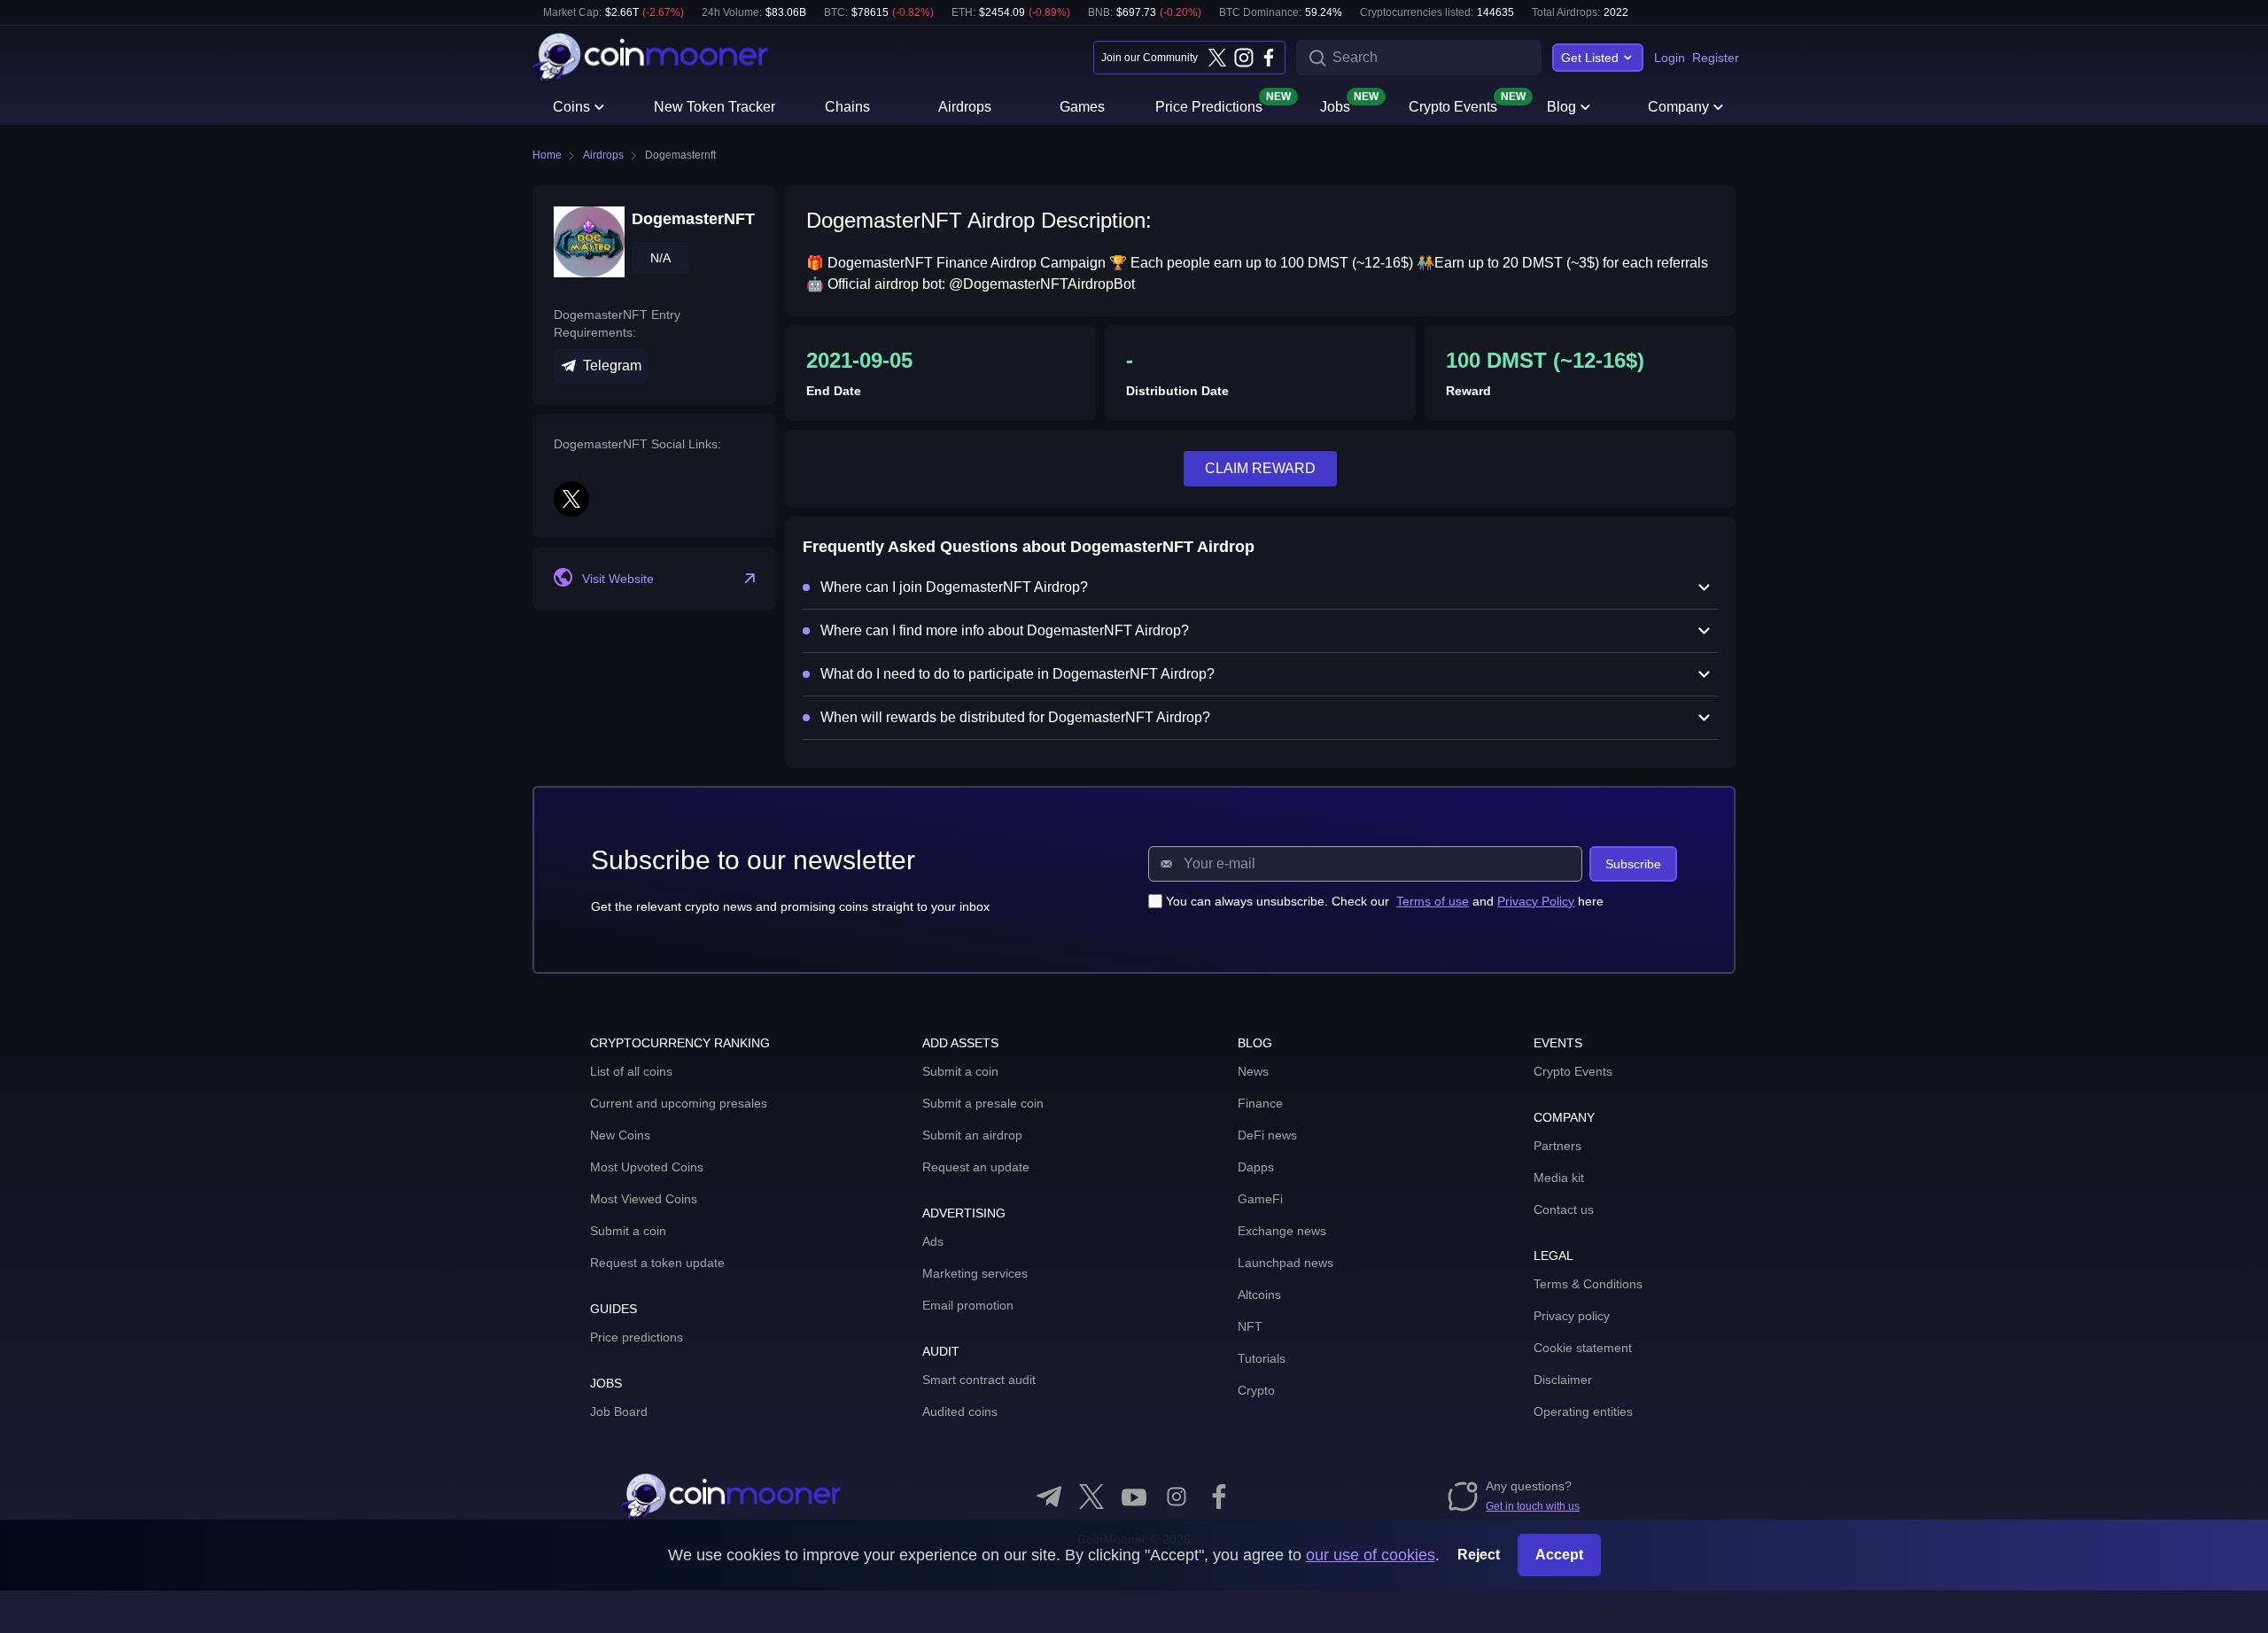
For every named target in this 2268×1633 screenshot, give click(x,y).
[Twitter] (1217, 58)
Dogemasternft (680, 155)
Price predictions (637, 1337)
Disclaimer (1563, 1380)
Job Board (619, 1411)
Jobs (1335, 105)
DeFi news (1267, 1135)
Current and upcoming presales (679, 1103)
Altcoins (1259, 1295)
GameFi (1260, 1199)
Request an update (976, 1167)
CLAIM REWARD (1260, 468)
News (1253, 1071)
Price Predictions (1209, 105)
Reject (1479, 1555)
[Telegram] (1049, 1497)
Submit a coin (628, 1231)
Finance (1260, 1103)
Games (1082, 107)
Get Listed (1590, 58)
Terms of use (1433, 901)
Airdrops (965, 107)
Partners (1557, 1146)
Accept (1559, 1555)
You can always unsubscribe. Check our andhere (1385, 901)
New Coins (620, 1135)
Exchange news (1282, 1231)
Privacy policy (1572, 1316)
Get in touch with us (1533, 1506)
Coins (571, 107)
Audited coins (960, 1411)
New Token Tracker (715, 107)
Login (1670, 58)
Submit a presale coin (983, 1103)
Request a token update (657, 1263)
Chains (847, 107)
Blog (1561, 107)
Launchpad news (1285, 1263)
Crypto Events (1453, 105)
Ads (933, 1241)
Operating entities (1583, 1411)
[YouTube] (1134, 1497)
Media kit (1559, 1178)
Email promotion (968, 1305)
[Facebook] (1269, 58)
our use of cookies (1371, 1555)
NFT (1250, 1326)
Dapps (1256, 1167)
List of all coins (631, 1071)
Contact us (1564, 1209)
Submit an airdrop (972, 1135)
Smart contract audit (979, 1380)
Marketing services (975, 1273)
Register (1716, 58)
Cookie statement (1583, 1348)
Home (547, 155)
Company (1678, 107)
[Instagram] (1243, 58)
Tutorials (1262, 1358)
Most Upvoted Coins (647, 1167)
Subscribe (1633, 864)
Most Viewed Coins (644, 1199)
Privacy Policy (1536, 901)
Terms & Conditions (1588, 1284)
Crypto (1256, 1390)
